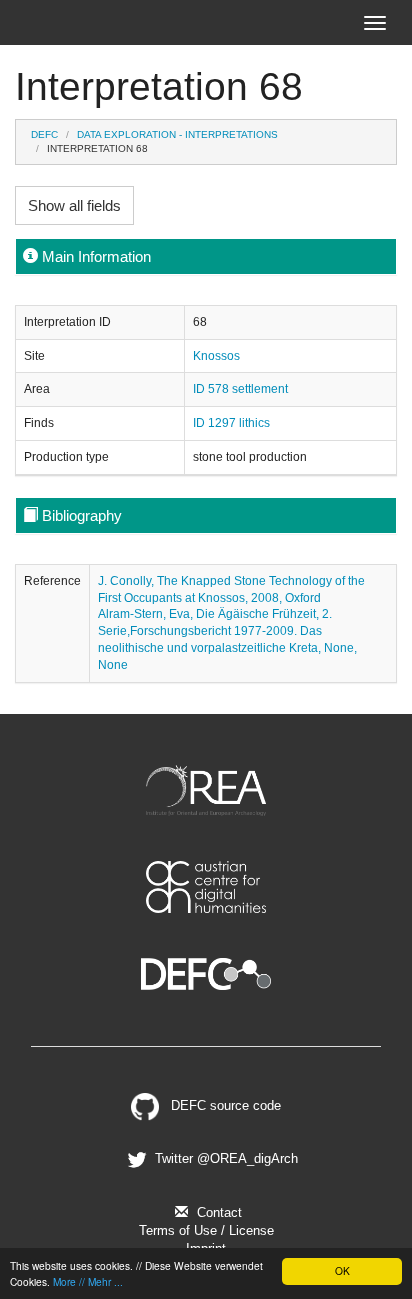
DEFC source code (224, 1105)
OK (342, 1270)
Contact (217, 1212)
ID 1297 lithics (231, 423)
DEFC (44, 134)
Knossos (216, 356)
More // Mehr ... (88, 1281)
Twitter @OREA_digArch (224, 1158)
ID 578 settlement (240, 389)
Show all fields (74, 205)
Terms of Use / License (206, 1230)
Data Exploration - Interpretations (177, 134)
